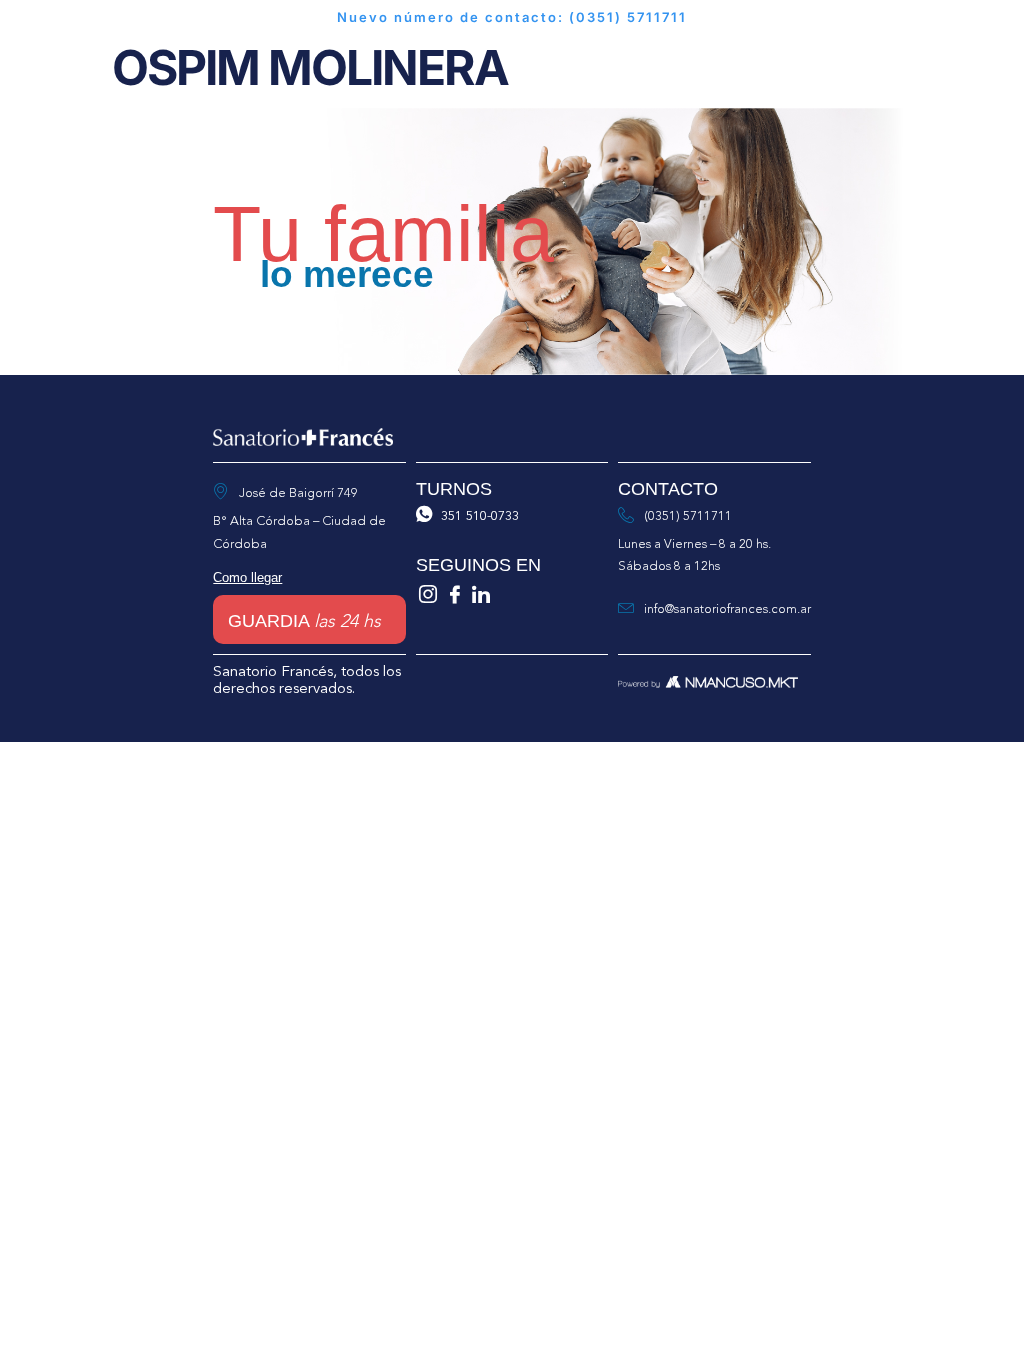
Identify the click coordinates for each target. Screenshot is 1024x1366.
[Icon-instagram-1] (428, 593)
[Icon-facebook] (454, 593)
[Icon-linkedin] (480, 593)
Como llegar (247, 577)
